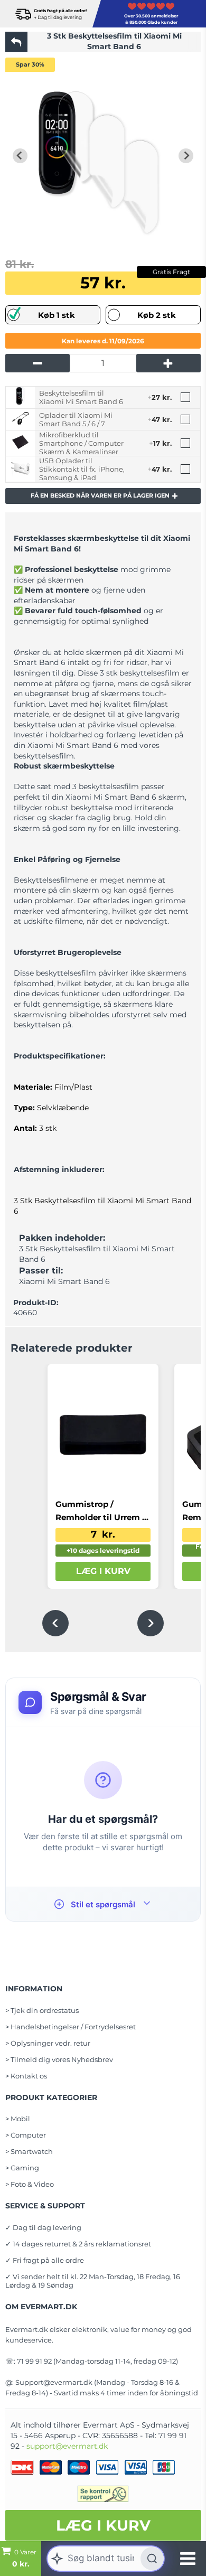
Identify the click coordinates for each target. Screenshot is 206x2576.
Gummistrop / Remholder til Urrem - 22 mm (100, 1511)
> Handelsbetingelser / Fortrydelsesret (71, 2027)
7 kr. (103, 1534)
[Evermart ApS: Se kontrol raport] (103, 2494)
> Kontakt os (26, 2076)
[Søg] (152, 2559)
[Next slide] (186, 156)
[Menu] (188, 2559)
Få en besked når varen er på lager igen (100, 495)
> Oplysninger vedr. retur (48, 2043)
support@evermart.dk (67, 2446)
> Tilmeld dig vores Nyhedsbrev (59, 2059)
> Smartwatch (29, 2151)
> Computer (26, 2135)
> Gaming (22, 2168)
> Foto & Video (30, 2184)
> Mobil (18, 2119)
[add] (168, 363)
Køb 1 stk (57, 315)
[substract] (38, 363)
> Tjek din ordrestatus (42, 2010)
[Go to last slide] (20, 156)
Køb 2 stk (157, 315)
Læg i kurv (103, 2525)
